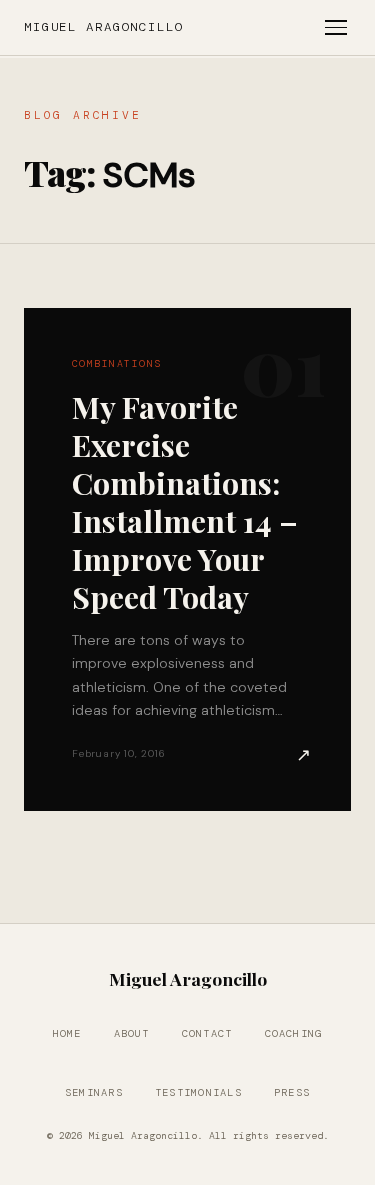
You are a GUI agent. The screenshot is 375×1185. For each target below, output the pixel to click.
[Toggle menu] (336, 27)
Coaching (294, 1033)
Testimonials (198, 1092)
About (132, 1033)
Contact (207, 1033)
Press (292, 1092)
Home (67, 1033)
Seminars (94, 1092)
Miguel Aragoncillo (104, 27)
